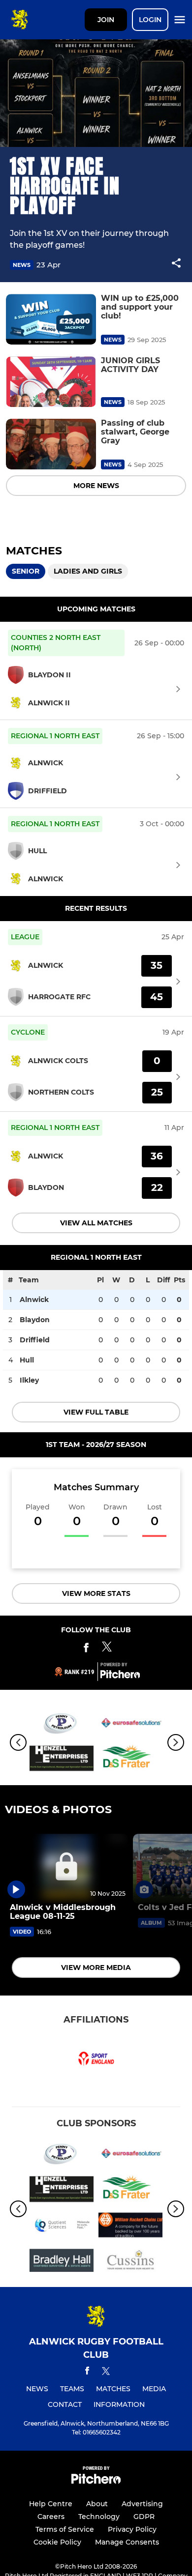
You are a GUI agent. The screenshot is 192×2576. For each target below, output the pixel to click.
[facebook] (87, 2372)
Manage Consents (127, 2542)
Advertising (142, 2504)
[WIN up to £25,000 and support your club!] (51, 319)
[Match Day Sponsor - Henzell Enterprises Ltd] (62, 1760)
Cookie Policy (57, 2542)
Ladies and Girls (88, 571)
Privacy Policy (132, 2529)
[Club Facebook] (86, 1649)
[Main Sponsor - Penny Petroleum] (62, 1725)
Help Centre (51, 2504)
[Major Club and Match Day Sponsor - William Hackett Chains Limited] (130, 2227)
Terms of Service (65, 2529)
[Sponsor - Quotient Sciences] (62, 2227)
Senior (26, 571)
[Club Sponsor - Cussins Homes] (130, 2262)
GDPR (144, 2517)
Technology (99, 2517)
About (97, 2504)
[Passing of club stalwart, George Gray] (51, 444)
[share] (176, 264)
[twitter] (106, 2373)
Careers (51, 2517)
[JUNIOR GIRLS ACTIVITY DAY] (51, 382)
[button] (176, 265)
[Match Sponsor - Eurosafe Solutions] (130, 1725)
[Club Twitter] (107, 1649)
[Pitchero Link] (120, 1676)
